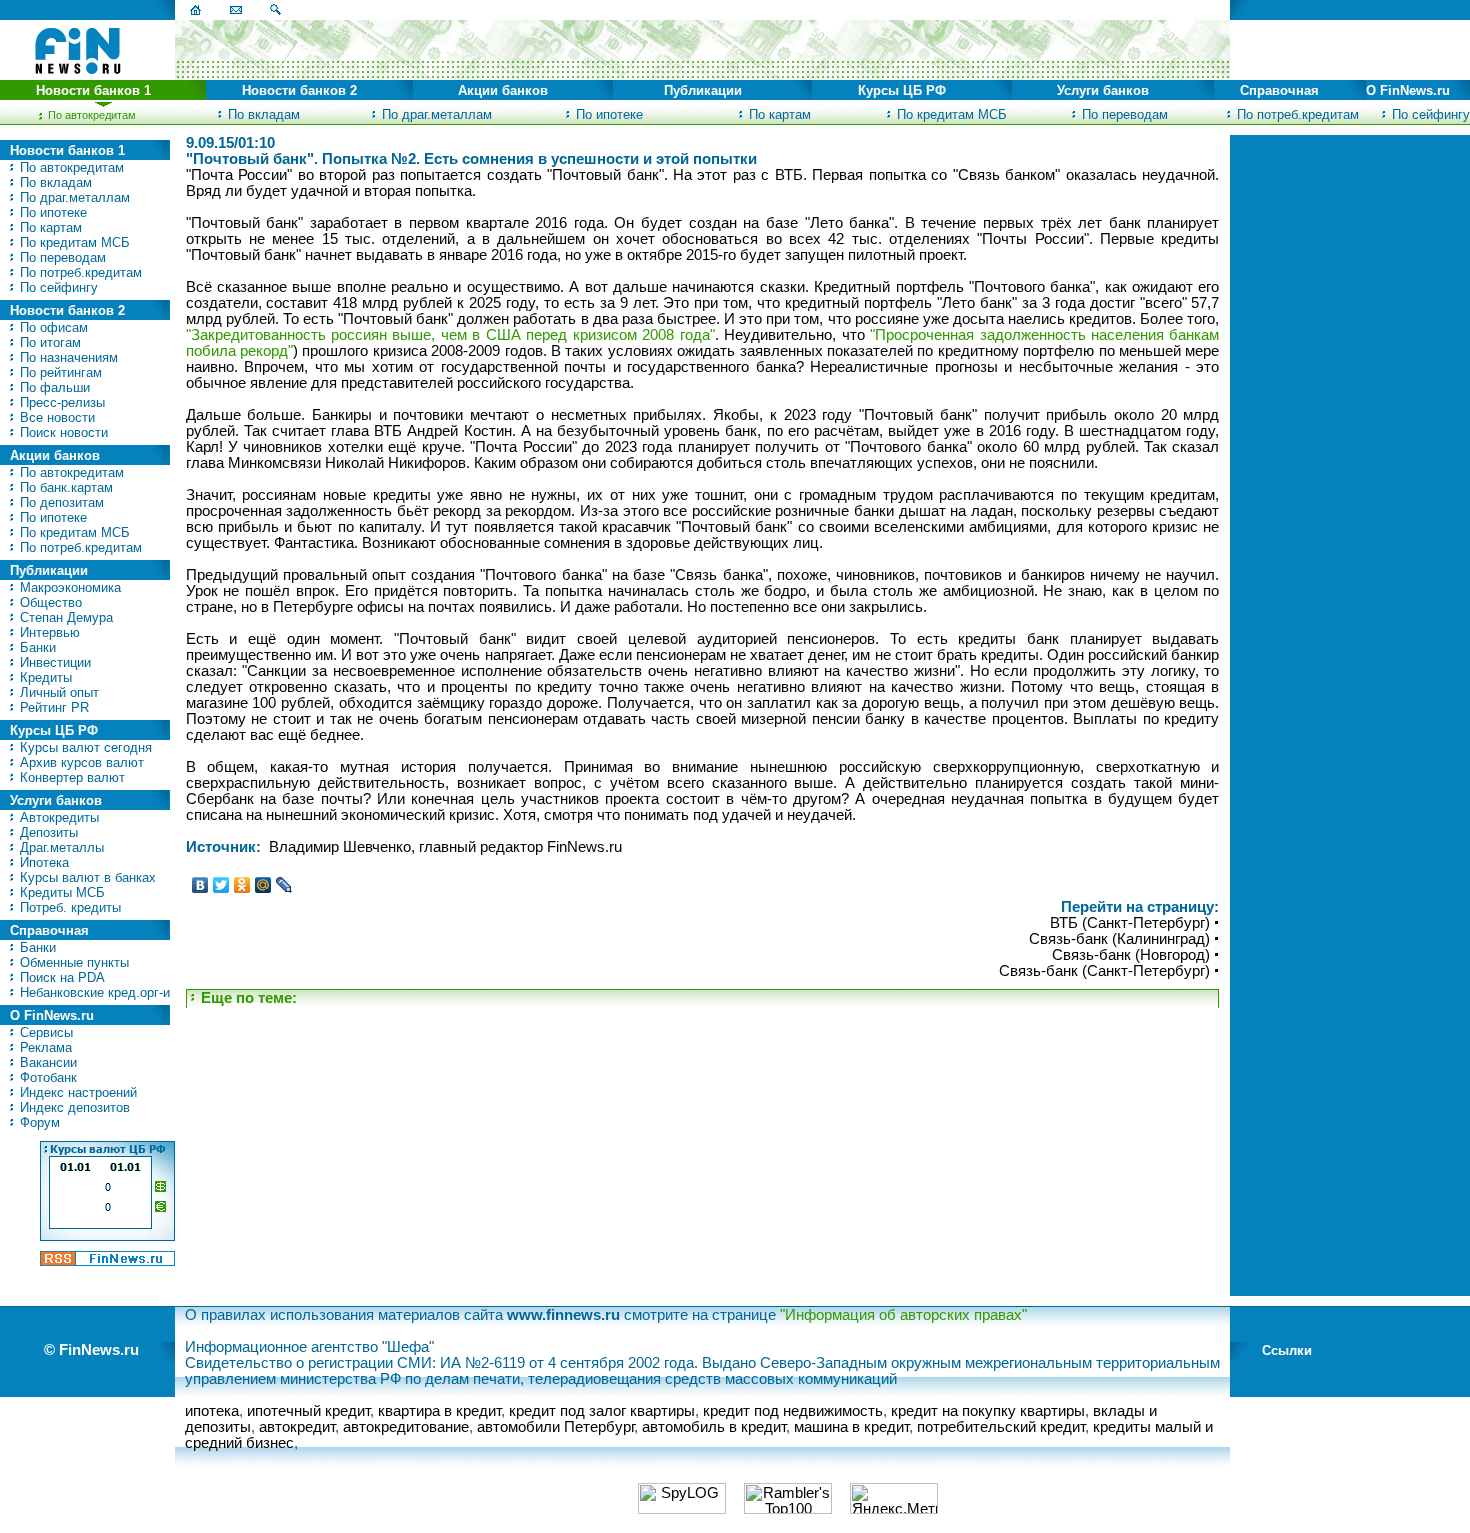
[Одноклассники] (242, 885)
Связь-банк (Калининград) (1119, 939)
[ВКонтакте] (200, 885)
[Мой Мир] (263, 885)
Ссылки (1287, 1350)
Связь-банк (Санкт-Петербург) (1104, 971)
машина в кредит (851, 1427)
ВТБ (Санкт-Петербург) (1130, 923)
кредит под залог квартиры (602, 1411)
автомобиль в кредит (714, 1427)
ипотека (212, 1411)
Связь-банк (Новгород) (1131, 955)
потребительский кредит (1001, 1427)
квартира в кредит (439, 1411)
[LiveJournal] (284, 885)
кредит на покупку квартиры (988, 1411)
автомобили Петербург (555, 1427)
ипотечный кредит (308, 1411)
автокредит (297, 1427)
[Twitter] (221, 885)
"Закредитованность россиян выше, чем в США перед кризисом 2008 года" (450, 335)
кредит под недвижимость (793, 1411)
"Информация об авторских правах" (903, 1315)
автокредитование (406, 1427)
